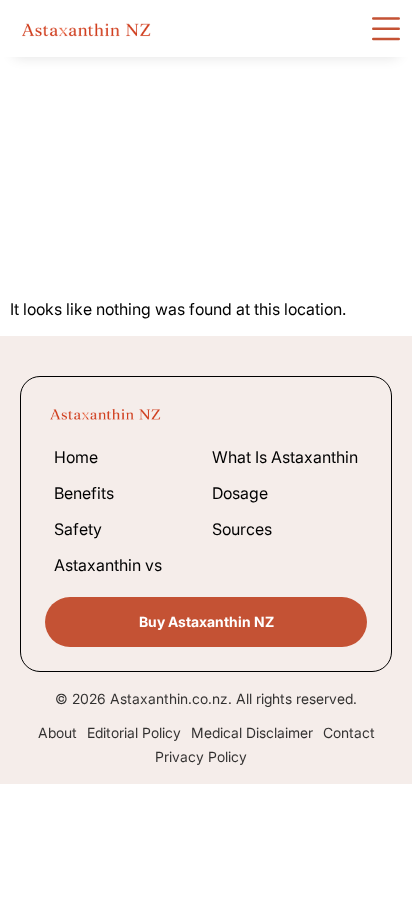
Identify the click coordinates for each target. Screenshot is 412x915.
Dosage (240, 493)
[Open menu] (386, 28)
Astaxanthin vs (108, 565)
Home (76, 457)
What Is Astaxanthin (285, 457)
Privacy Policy (201, 757)
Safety (78, 529)
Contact (349, 733)
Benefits (84, 493)
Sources (242, 529)
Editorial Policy (134, 733)
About (57, 733)
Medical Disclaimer (252, 733)
